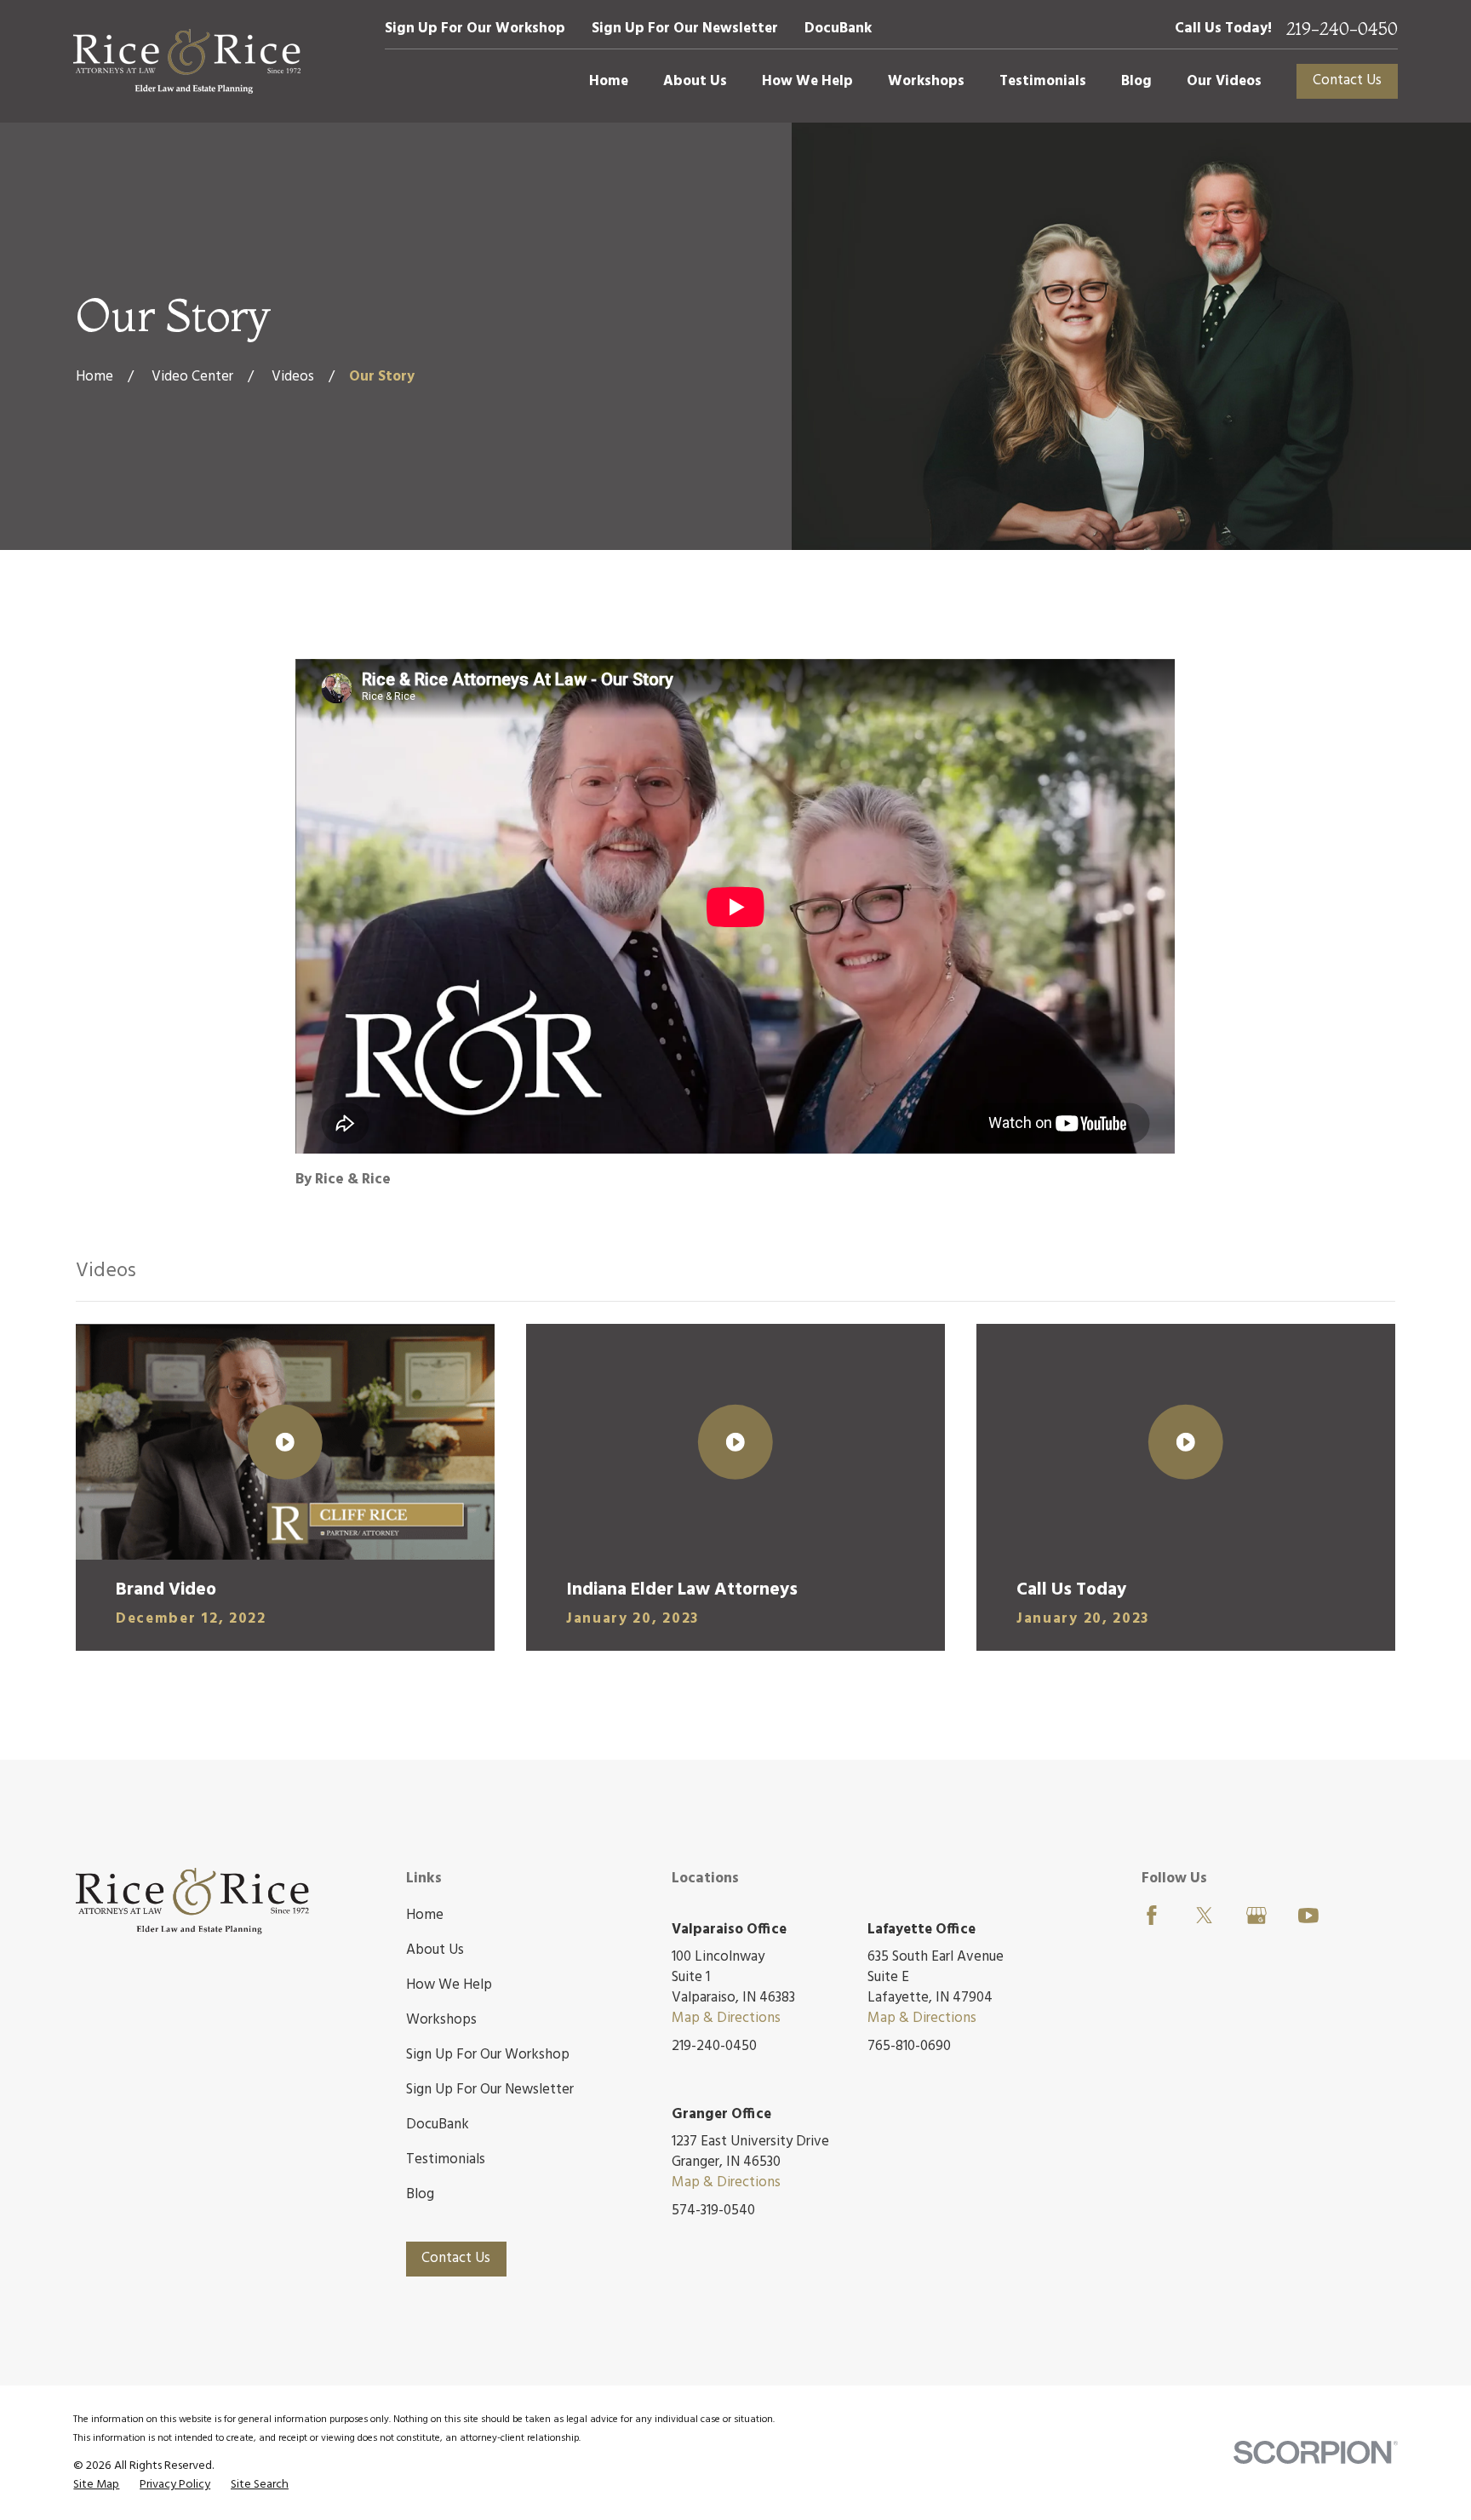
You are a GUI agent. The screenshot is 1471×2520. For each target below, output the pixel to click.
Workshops (441, 2020)
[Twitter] (1205, 1916)
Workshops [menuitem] (926, 81)
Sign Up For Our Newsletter (685, 29)
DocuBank (838, 29)
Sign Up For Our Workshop (475, 29)
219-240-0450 (1342, 29)
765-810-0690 (909, 2047)
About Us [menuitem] (695, 81)
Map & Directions (726, 2018)
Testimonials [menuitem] (1043, 81)
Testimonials (446, 2159)
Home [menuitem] (609, 81)
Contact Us (1347, 80)
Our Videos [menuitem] (1224, 81)
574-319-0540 (713, 2211)
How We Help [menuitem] (807, 81)
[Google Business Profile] (1256, 1916)
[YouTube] (1308, 1916)
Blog (420, 2194)
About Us (435, 1950)
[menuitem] (96, 2485)
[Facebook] (1152, 1916)
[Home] (187, 61)
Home (425, 1915)
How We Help (449, 1985)
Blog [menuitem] (1136, 81)
